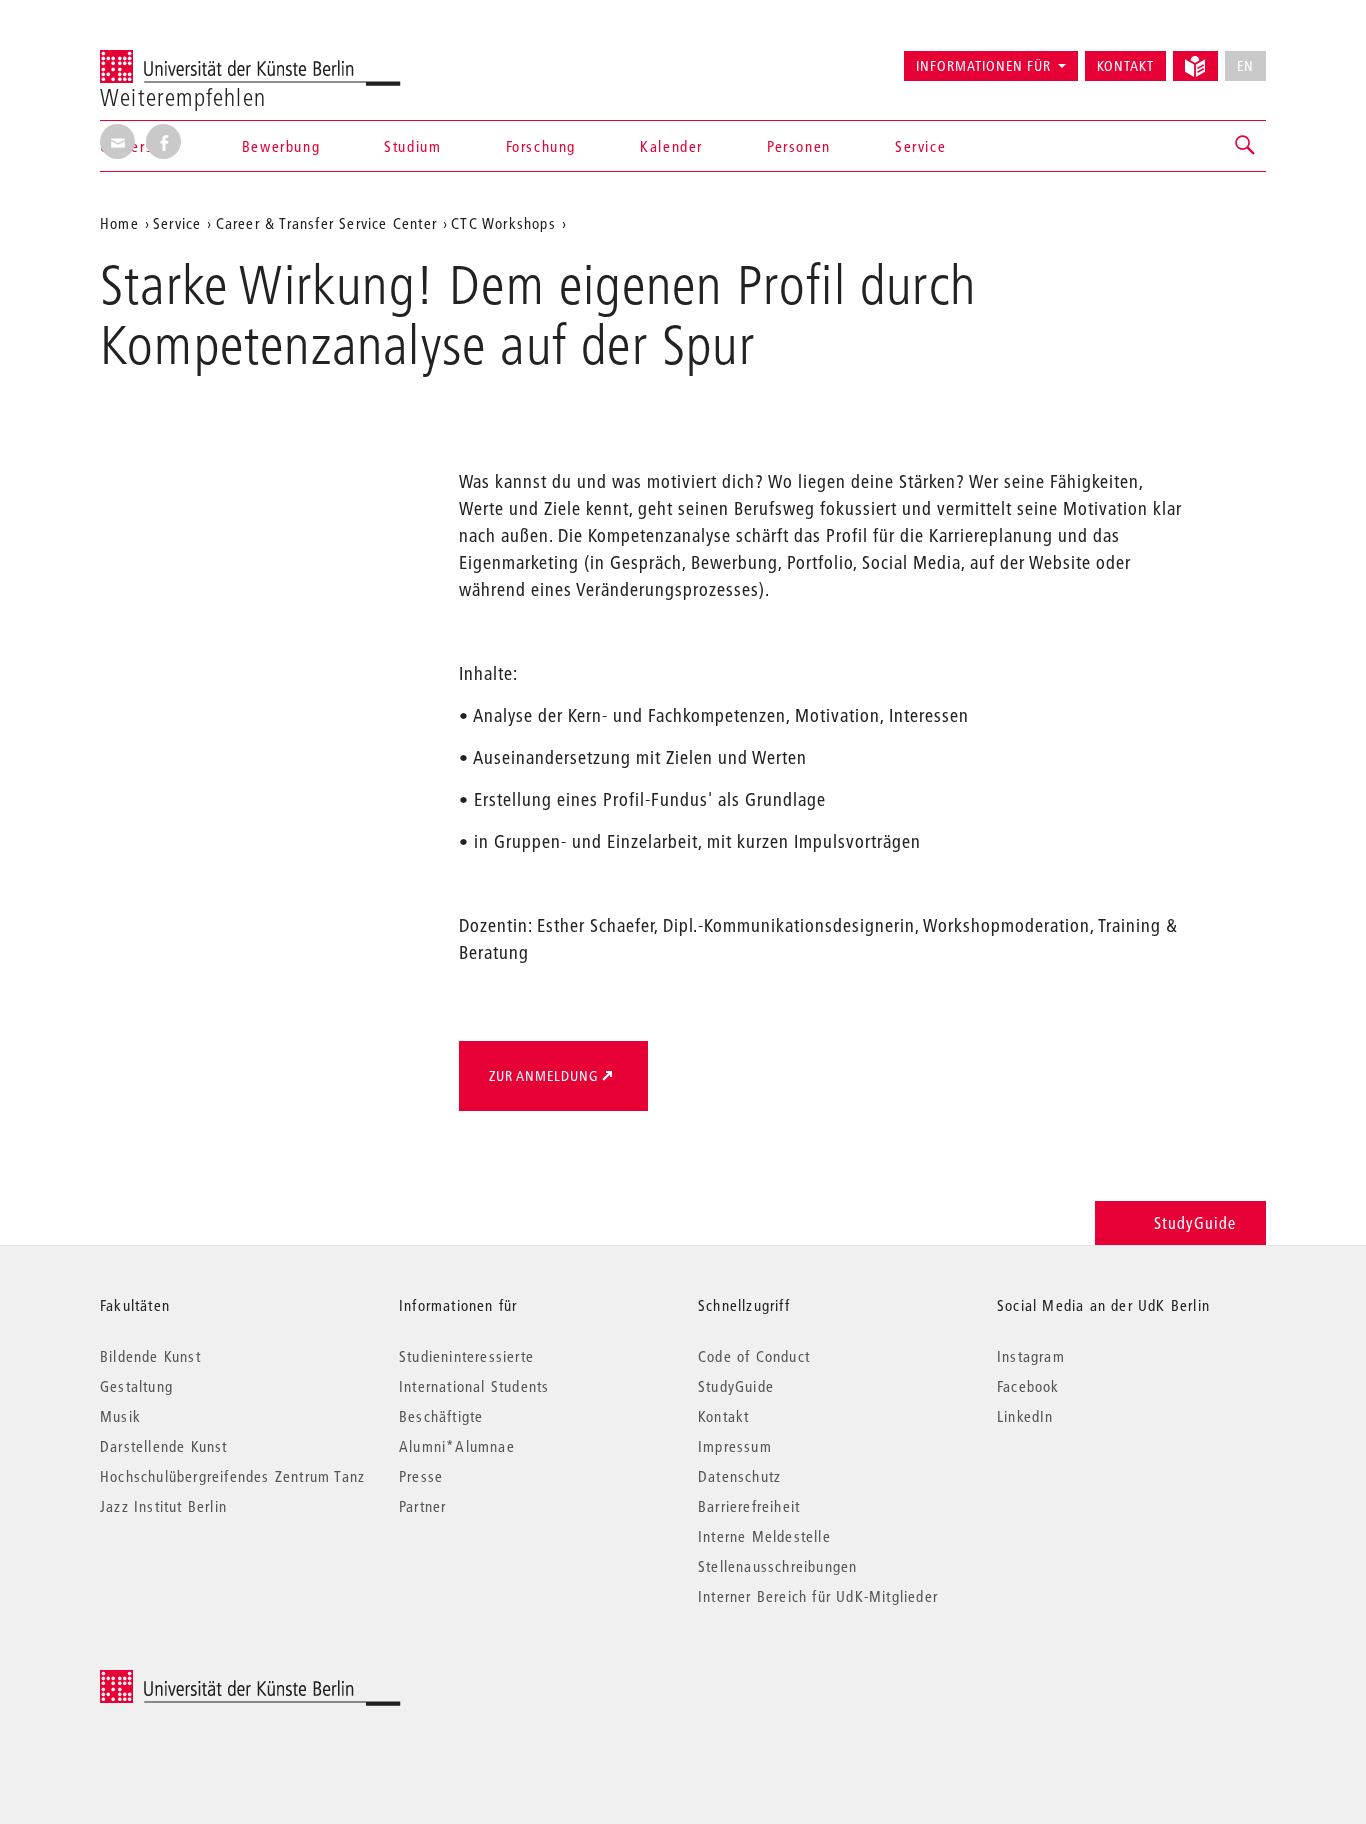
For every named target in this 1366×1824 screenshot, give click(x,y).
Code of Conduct (754, 1356)
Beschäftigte (441, 1416)
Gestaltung (136, 1386)
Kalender (671, 146)
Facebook (1028, 1386)
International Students (474, 1386)
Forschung (541, 146)
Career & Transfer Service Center (326, 223)
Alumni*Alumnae (457, 1446)
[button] (1246, 146)
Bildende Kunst (150, 1356)
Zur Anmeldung (544, 1076)
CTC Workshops (503, 223)
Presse (421, 1476)
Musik (120, 1416)
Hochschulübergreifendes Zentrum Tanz (232, 1476)
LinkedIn (1025, 1416)
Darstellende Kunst (164, 1446)
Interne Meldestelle (764, 1536)
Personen (799, 146)
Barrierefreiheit (749, 1506)
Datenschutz (739, 1476)
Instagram (1031, 1356)
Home (119, 223)
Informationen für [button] (983, 66)
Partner (422, 1506)
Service (920, 146)
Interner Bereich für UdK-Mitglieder (818, 1596)
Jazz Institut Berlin (163, 1506)
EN (1245, 66)
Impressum (735, 1446)
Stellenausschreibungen (777, 1566)
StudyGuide (1195, 1222)
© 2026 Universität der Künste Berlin (204, 1680)
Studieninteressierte (466, 1356)
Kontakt (1125, 66)
